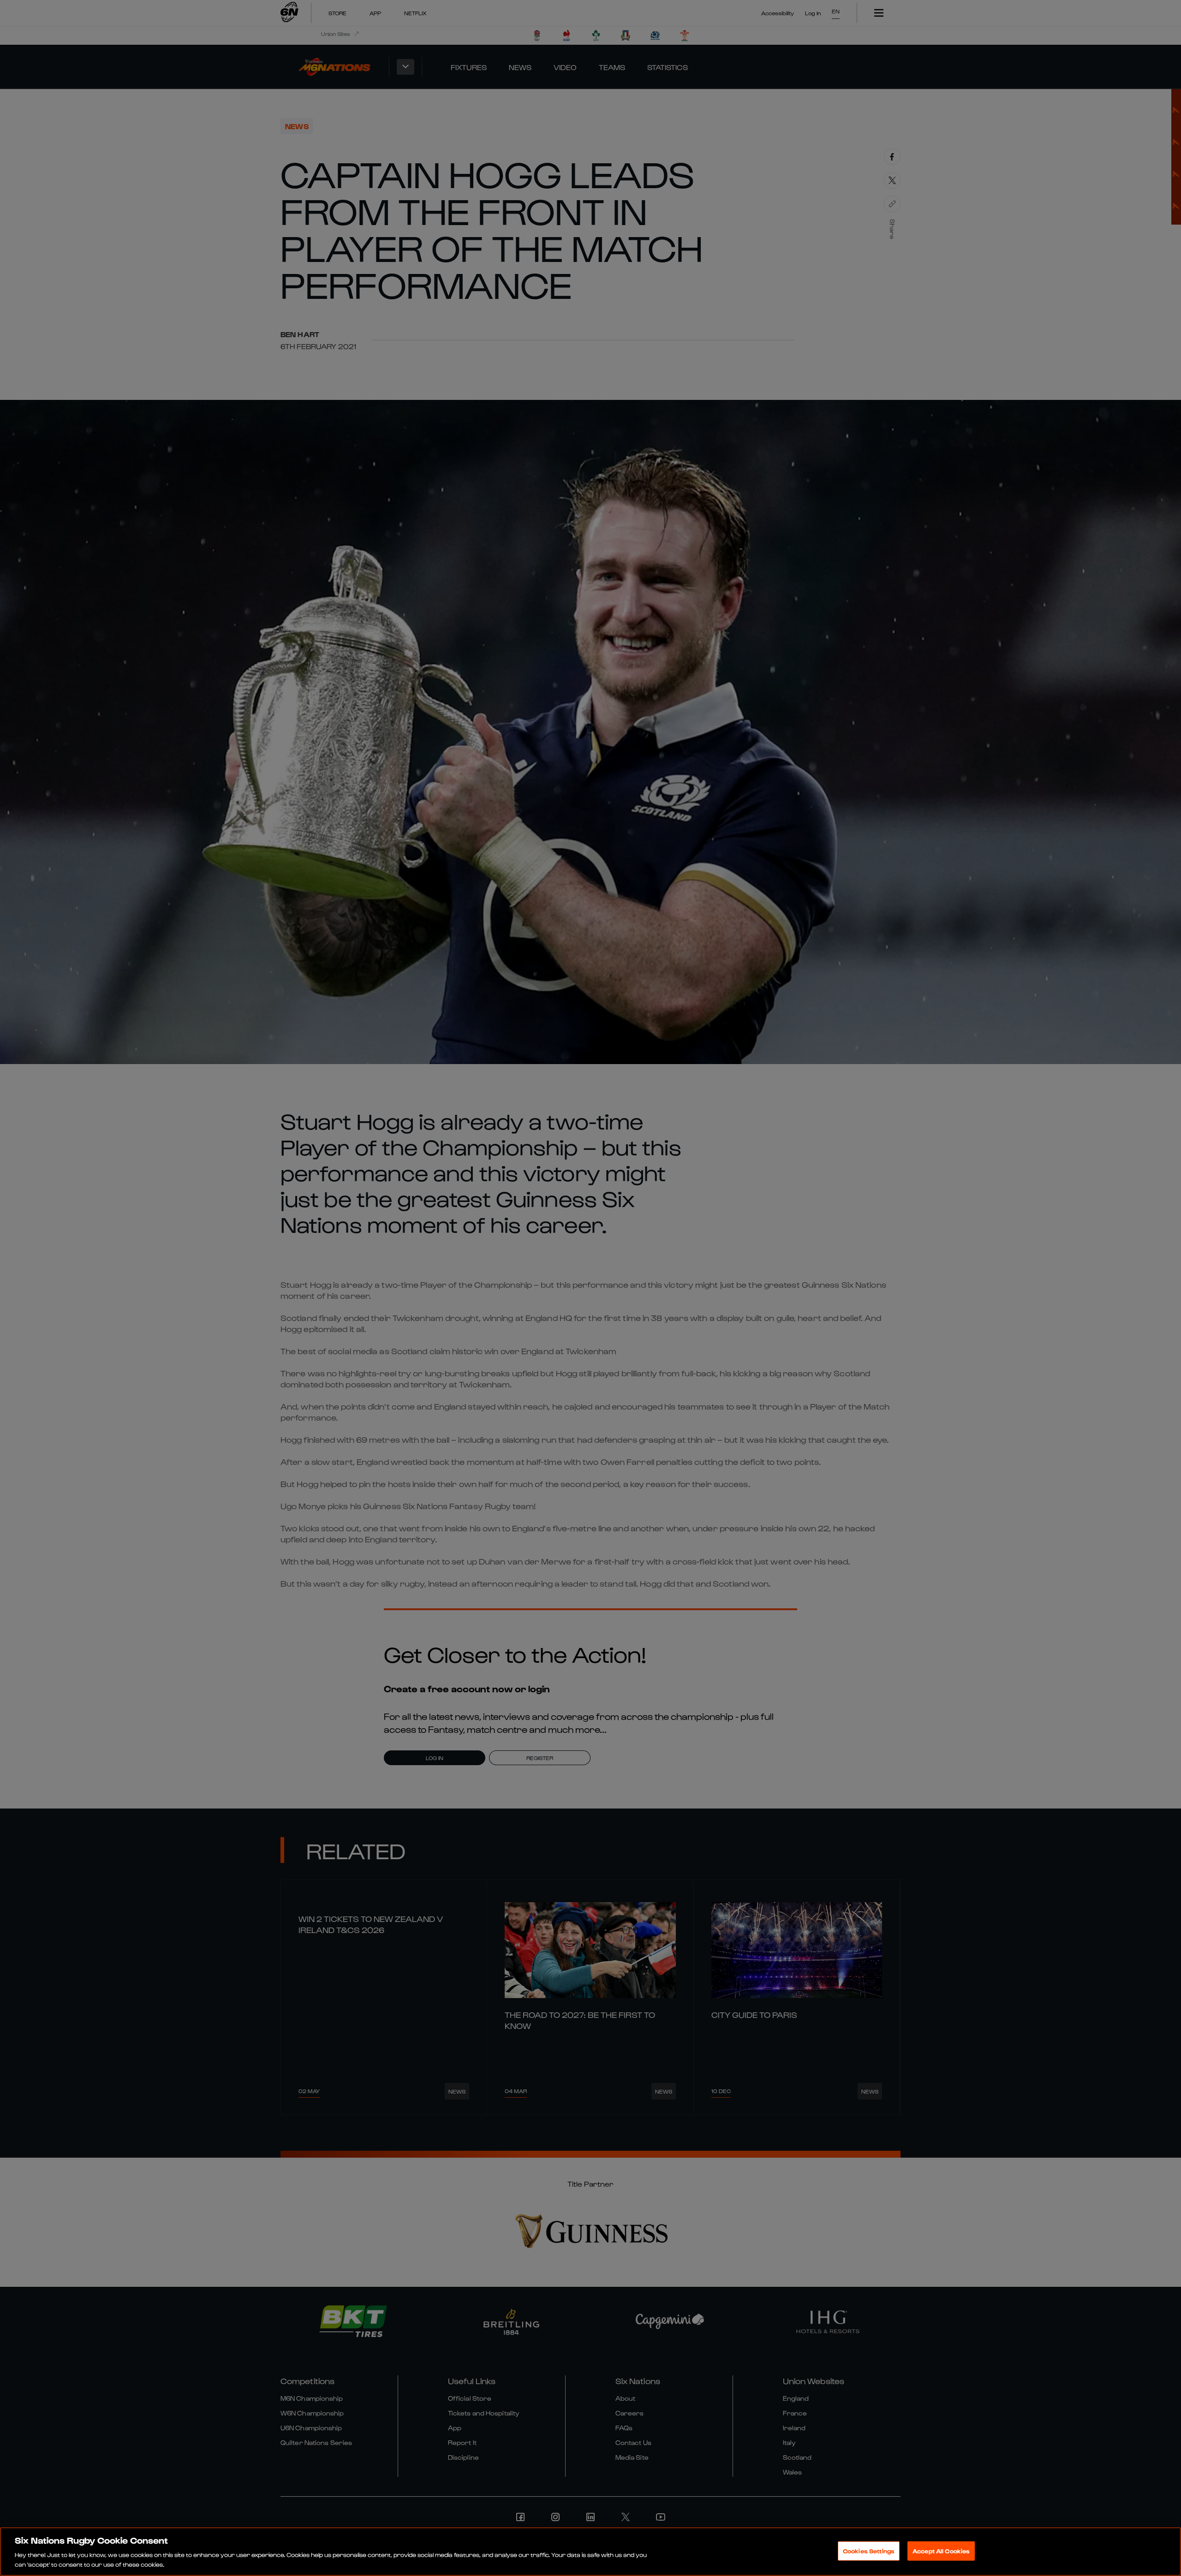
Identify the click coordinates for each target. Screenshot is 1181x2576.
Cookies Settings (869, 2551)
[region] (590, 2552)
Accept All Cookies (941, 2551)
